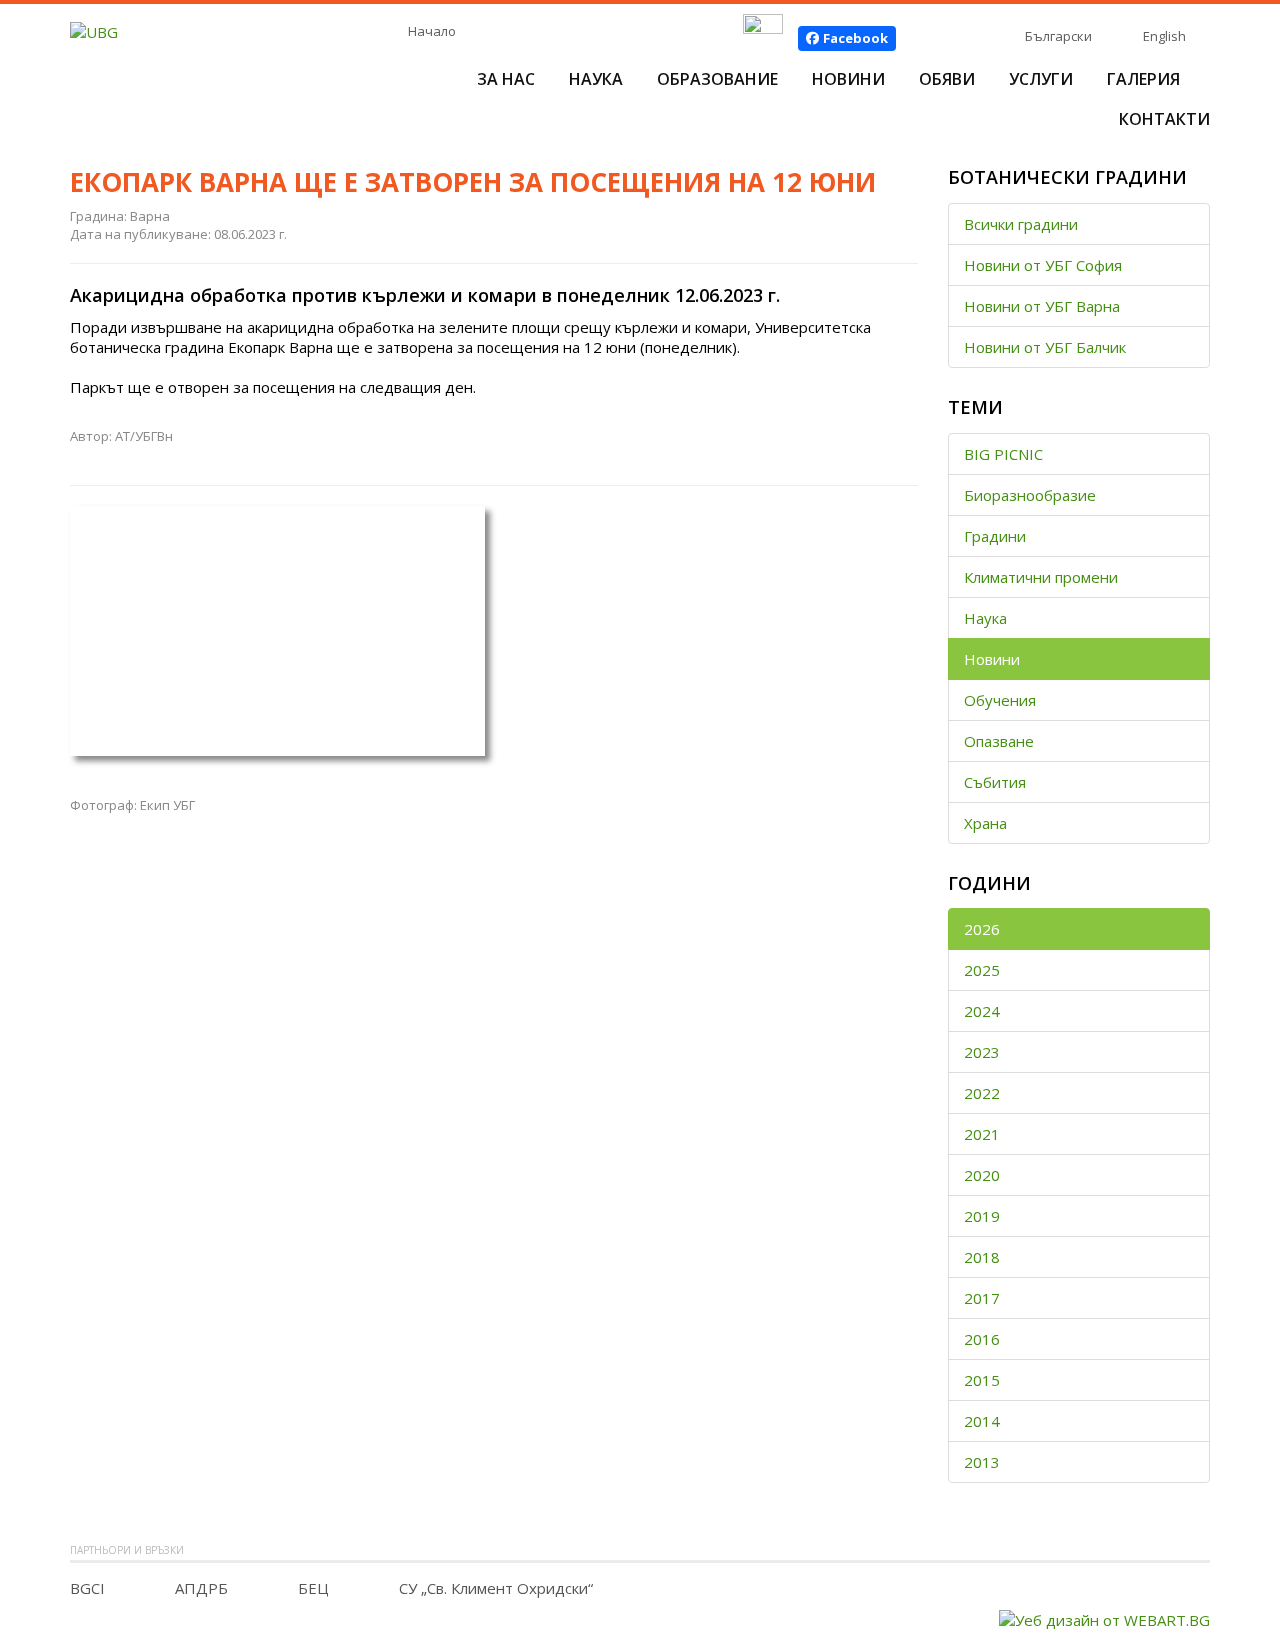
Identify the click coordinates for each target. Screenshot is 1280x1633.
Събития (995, 782)
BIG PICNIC (1003, 454)
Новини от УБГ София (1043, 265)
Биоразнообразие (1030, 495)
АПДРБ (201, 1588)
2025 (982, 970)
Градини (995, 536)
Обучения (1000, 700)
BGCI (87, 1588)
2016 (982, 1339)
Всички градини (1021, 224)
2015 (982, 1380)
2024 (982, 1011)
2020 (982, 1175)
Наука (596, 79)
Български (1058, 36)
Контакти (1164, 119)
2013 (982, 1462)
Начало (432, 31)
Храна (985, 823)
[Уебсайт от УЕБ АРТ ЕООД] (1104, 1618)
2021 (982, 1134)
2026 (982, 929)
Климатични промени (1041, 577)
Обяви (947, 79)
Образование (717, 79)
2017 (982, 1298)
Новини (848, 79)
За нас (506, 79)
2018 (982, 1257)
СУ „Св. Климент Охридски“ (496, 1588)
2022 (982, 1093)
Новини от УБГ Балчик (1045, 347)
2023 (982, 1052)
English (1164, 36)
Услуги (1041, 79)
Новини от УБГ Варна (1042, 306)
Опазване (999, 741)
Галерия (1143, 79)
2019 (982, 1216)
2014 (982, 1421)
